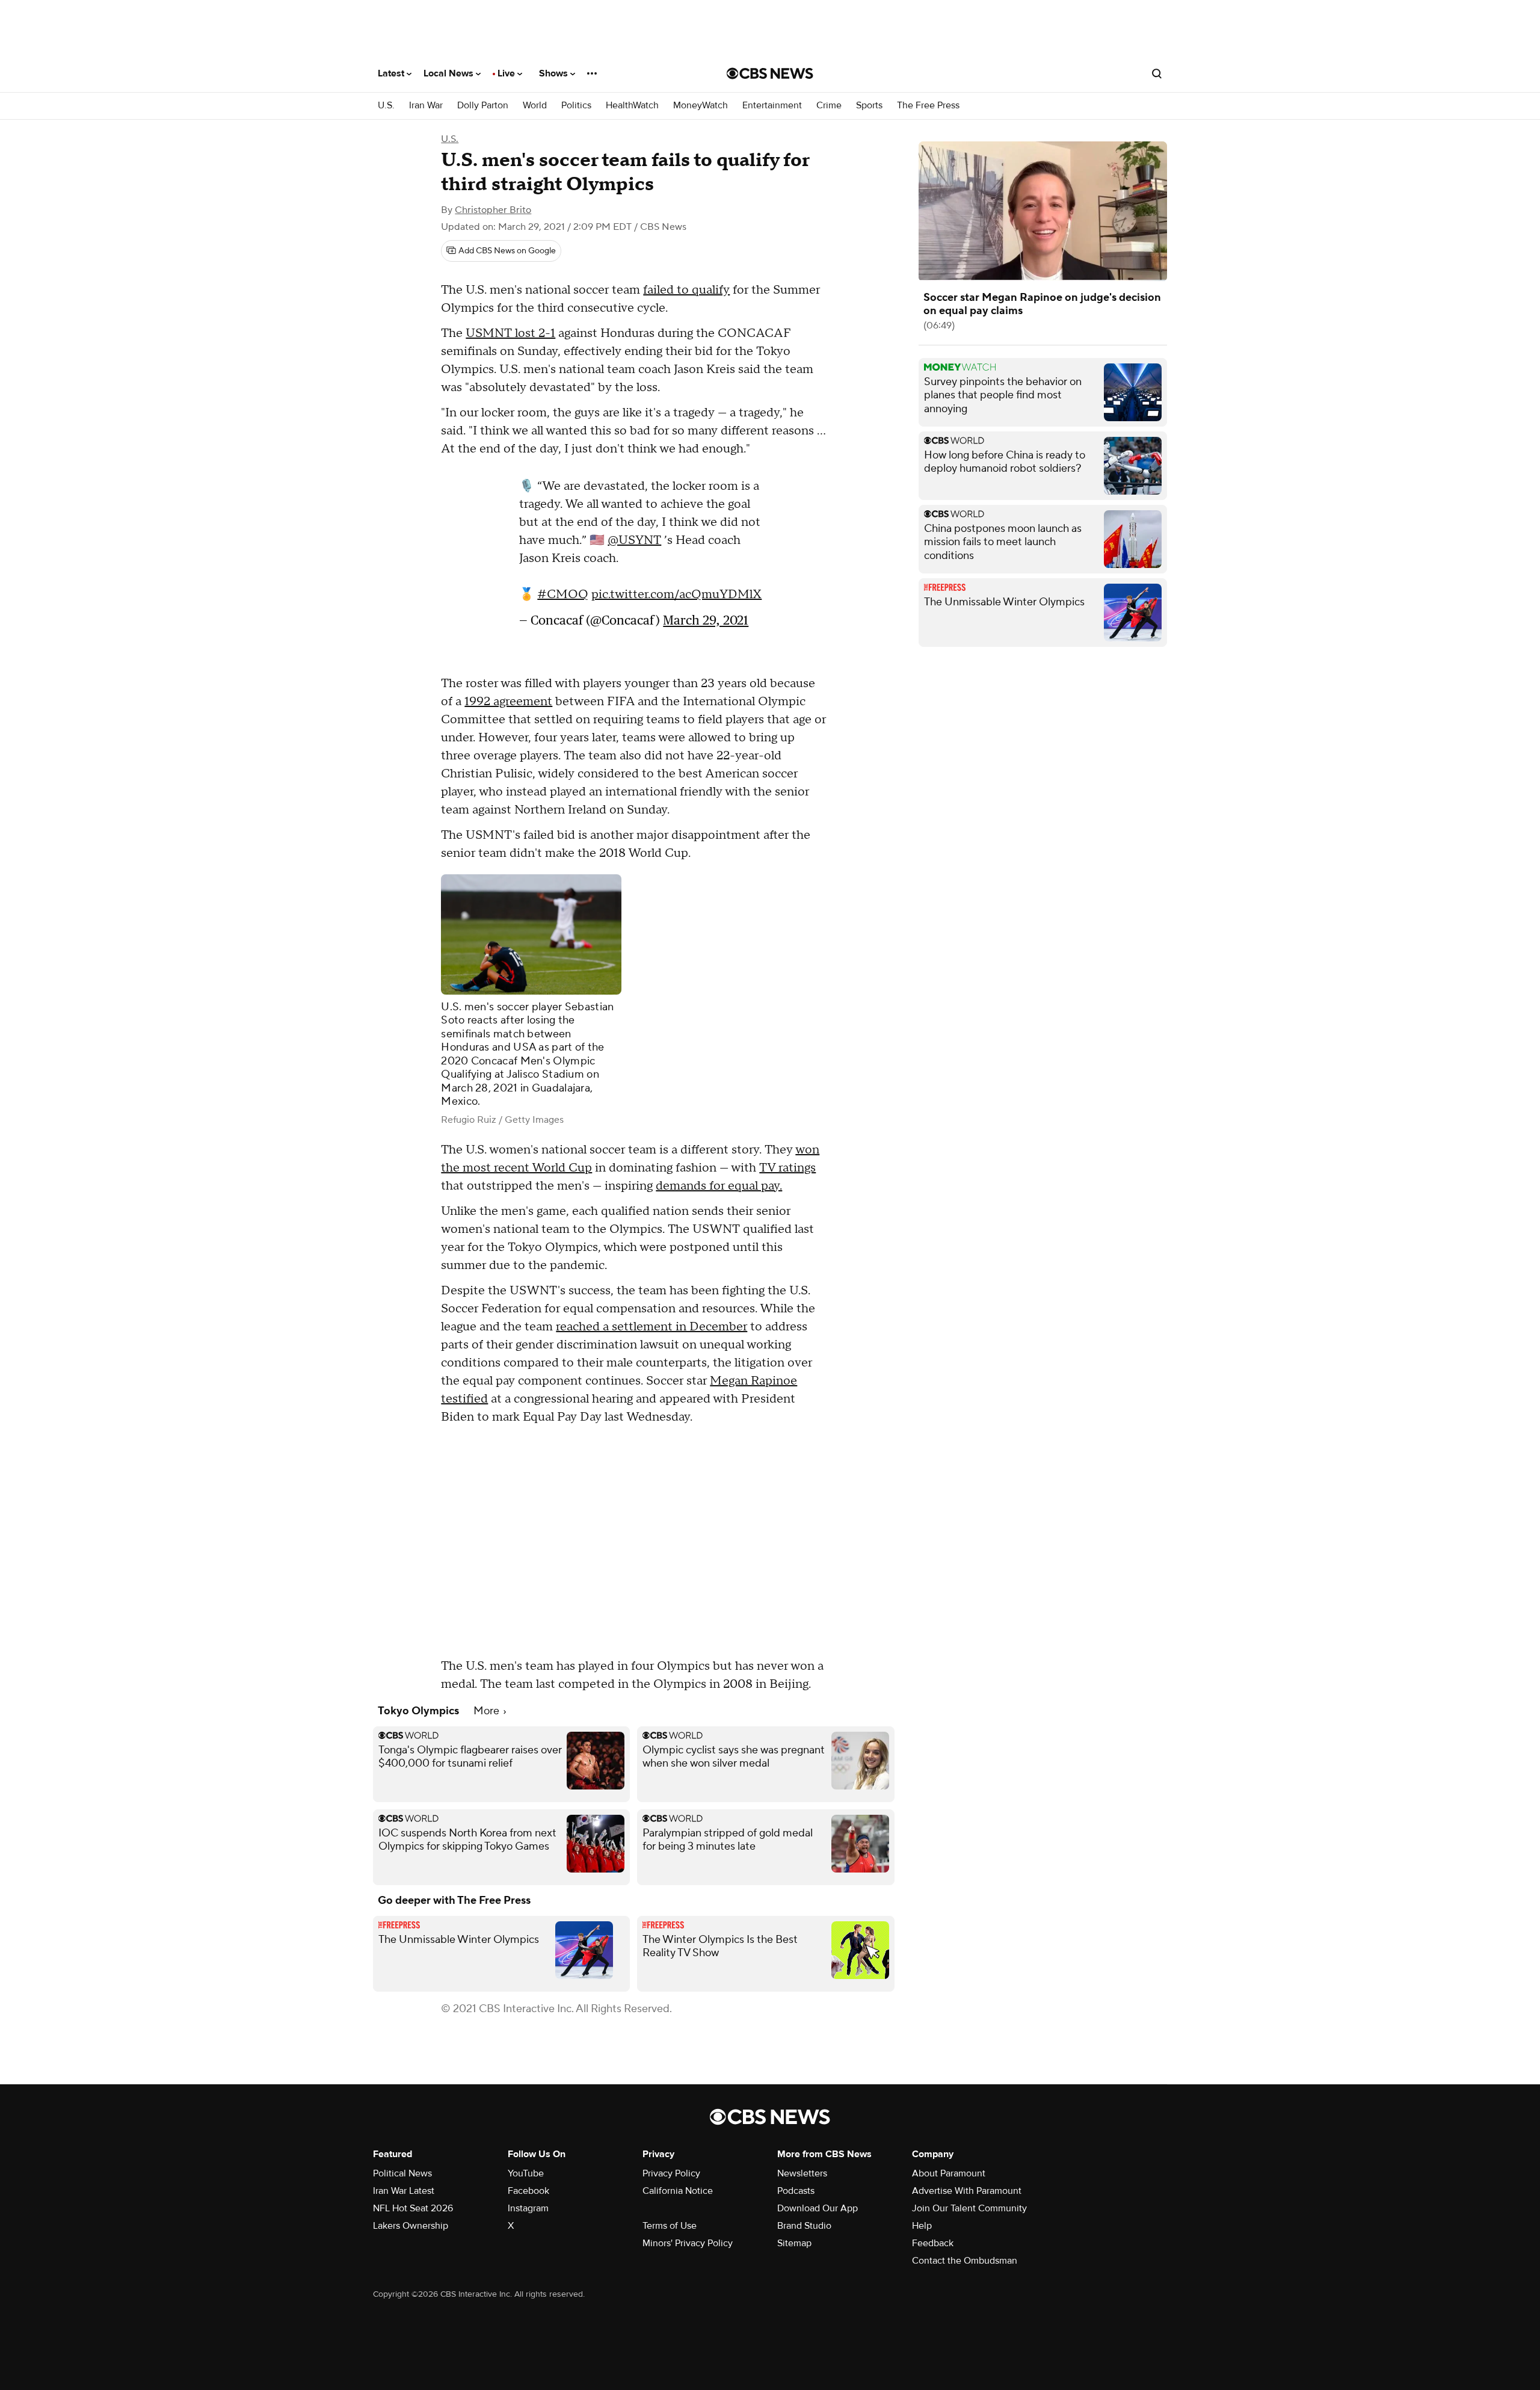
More (488, 1711)
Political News (402, 2173)
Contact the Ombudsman (965, 2261)
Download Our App (818, 2208)
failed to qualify (686, 290)
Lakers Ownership (411, 2226)
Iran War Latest (404, 2191)
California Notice (678, 2191)
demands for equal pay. (719, 1186)
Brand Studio (804, 2226)
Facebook (528, 2191)
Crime (829, 106)
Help (922, 2226)
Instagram (528, 2208)
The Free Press (928, 106)
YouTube (526, 2173)
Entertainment (772, 106)
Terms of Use (670, 2226)
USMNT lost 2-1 (510, 333)
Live (507, 73)
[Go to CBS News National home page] (770, 73)
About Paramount (949, 2173)
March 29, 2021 (706, 626)
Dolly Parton (483, 106)
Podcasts (796, 2191)
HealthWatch (632, 106)
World (535, 106)
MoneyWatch (701, 106)
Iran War (426, 106)
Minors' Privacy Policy (688, 2243)
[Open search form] (1157, 73)
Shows (555, 73)
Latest (392, 73)
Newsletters (802, 2173)
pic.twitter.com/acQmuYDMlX (676, 601)
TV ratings (787, 1168)
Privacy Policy (671, 2173)
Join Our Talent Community (969, 2208)
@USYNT (634, 546)
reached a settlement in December (651, 1327)
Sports (869, 106)
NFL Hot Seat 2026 (413, 2208)
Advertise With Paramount (967, 2191)
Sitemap (794, 2243)
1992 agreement (508, 702)
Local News (450, 73)
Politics (576, 106)
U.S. (386, 106)
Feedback (933, 2243)
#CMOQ (563, 601)
